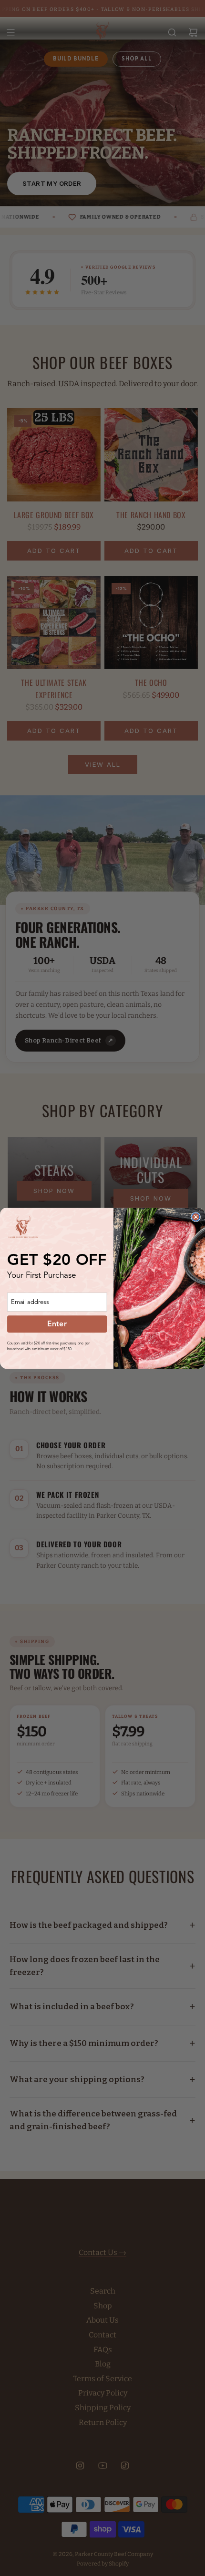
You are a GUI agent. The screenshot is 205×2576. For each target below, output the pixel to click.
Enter (57, 1324)
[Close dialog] (196, 1217)
